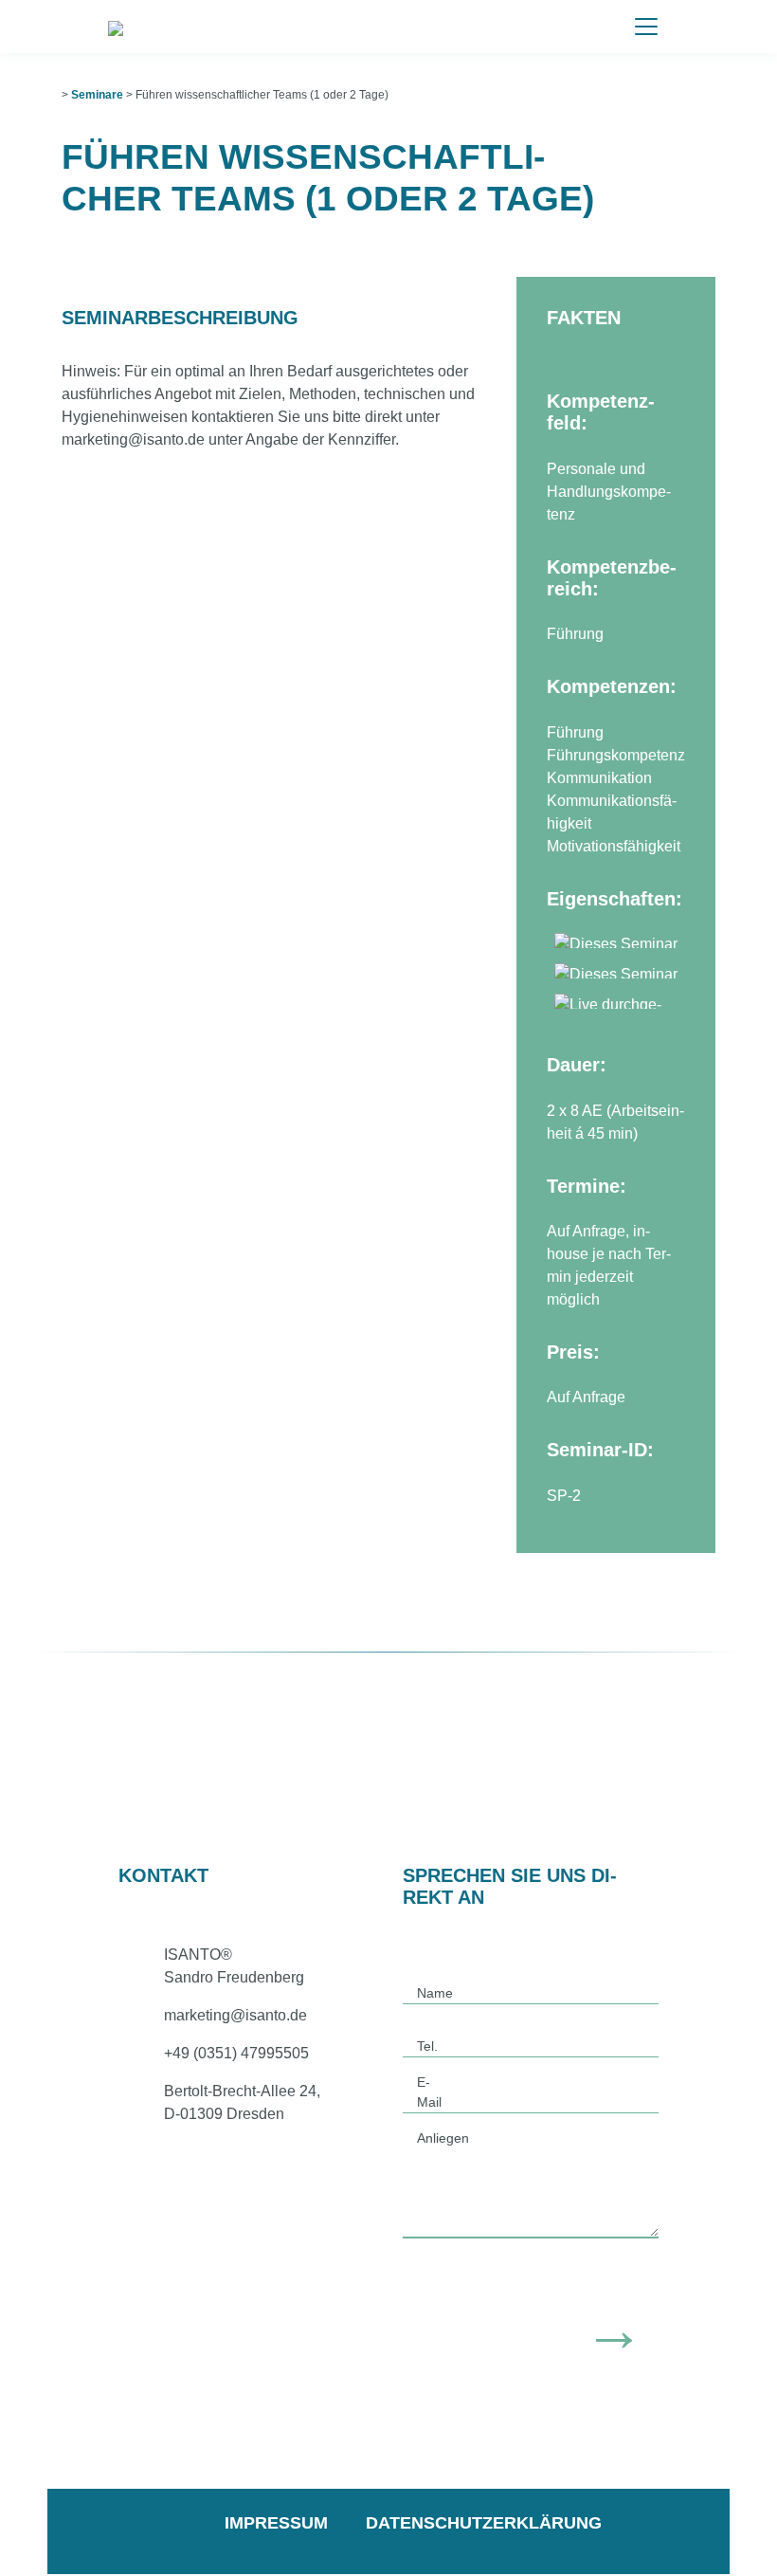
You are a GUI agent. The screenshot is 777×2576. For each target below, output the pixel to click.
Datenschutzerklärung (484, 2523)
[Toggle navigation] (646, 27)
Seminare (97, 95)
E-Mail (429, 2092)
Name (435, 1993)
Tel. (427, 2046)
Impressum (276, 2523)
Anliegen (443, 2138)
